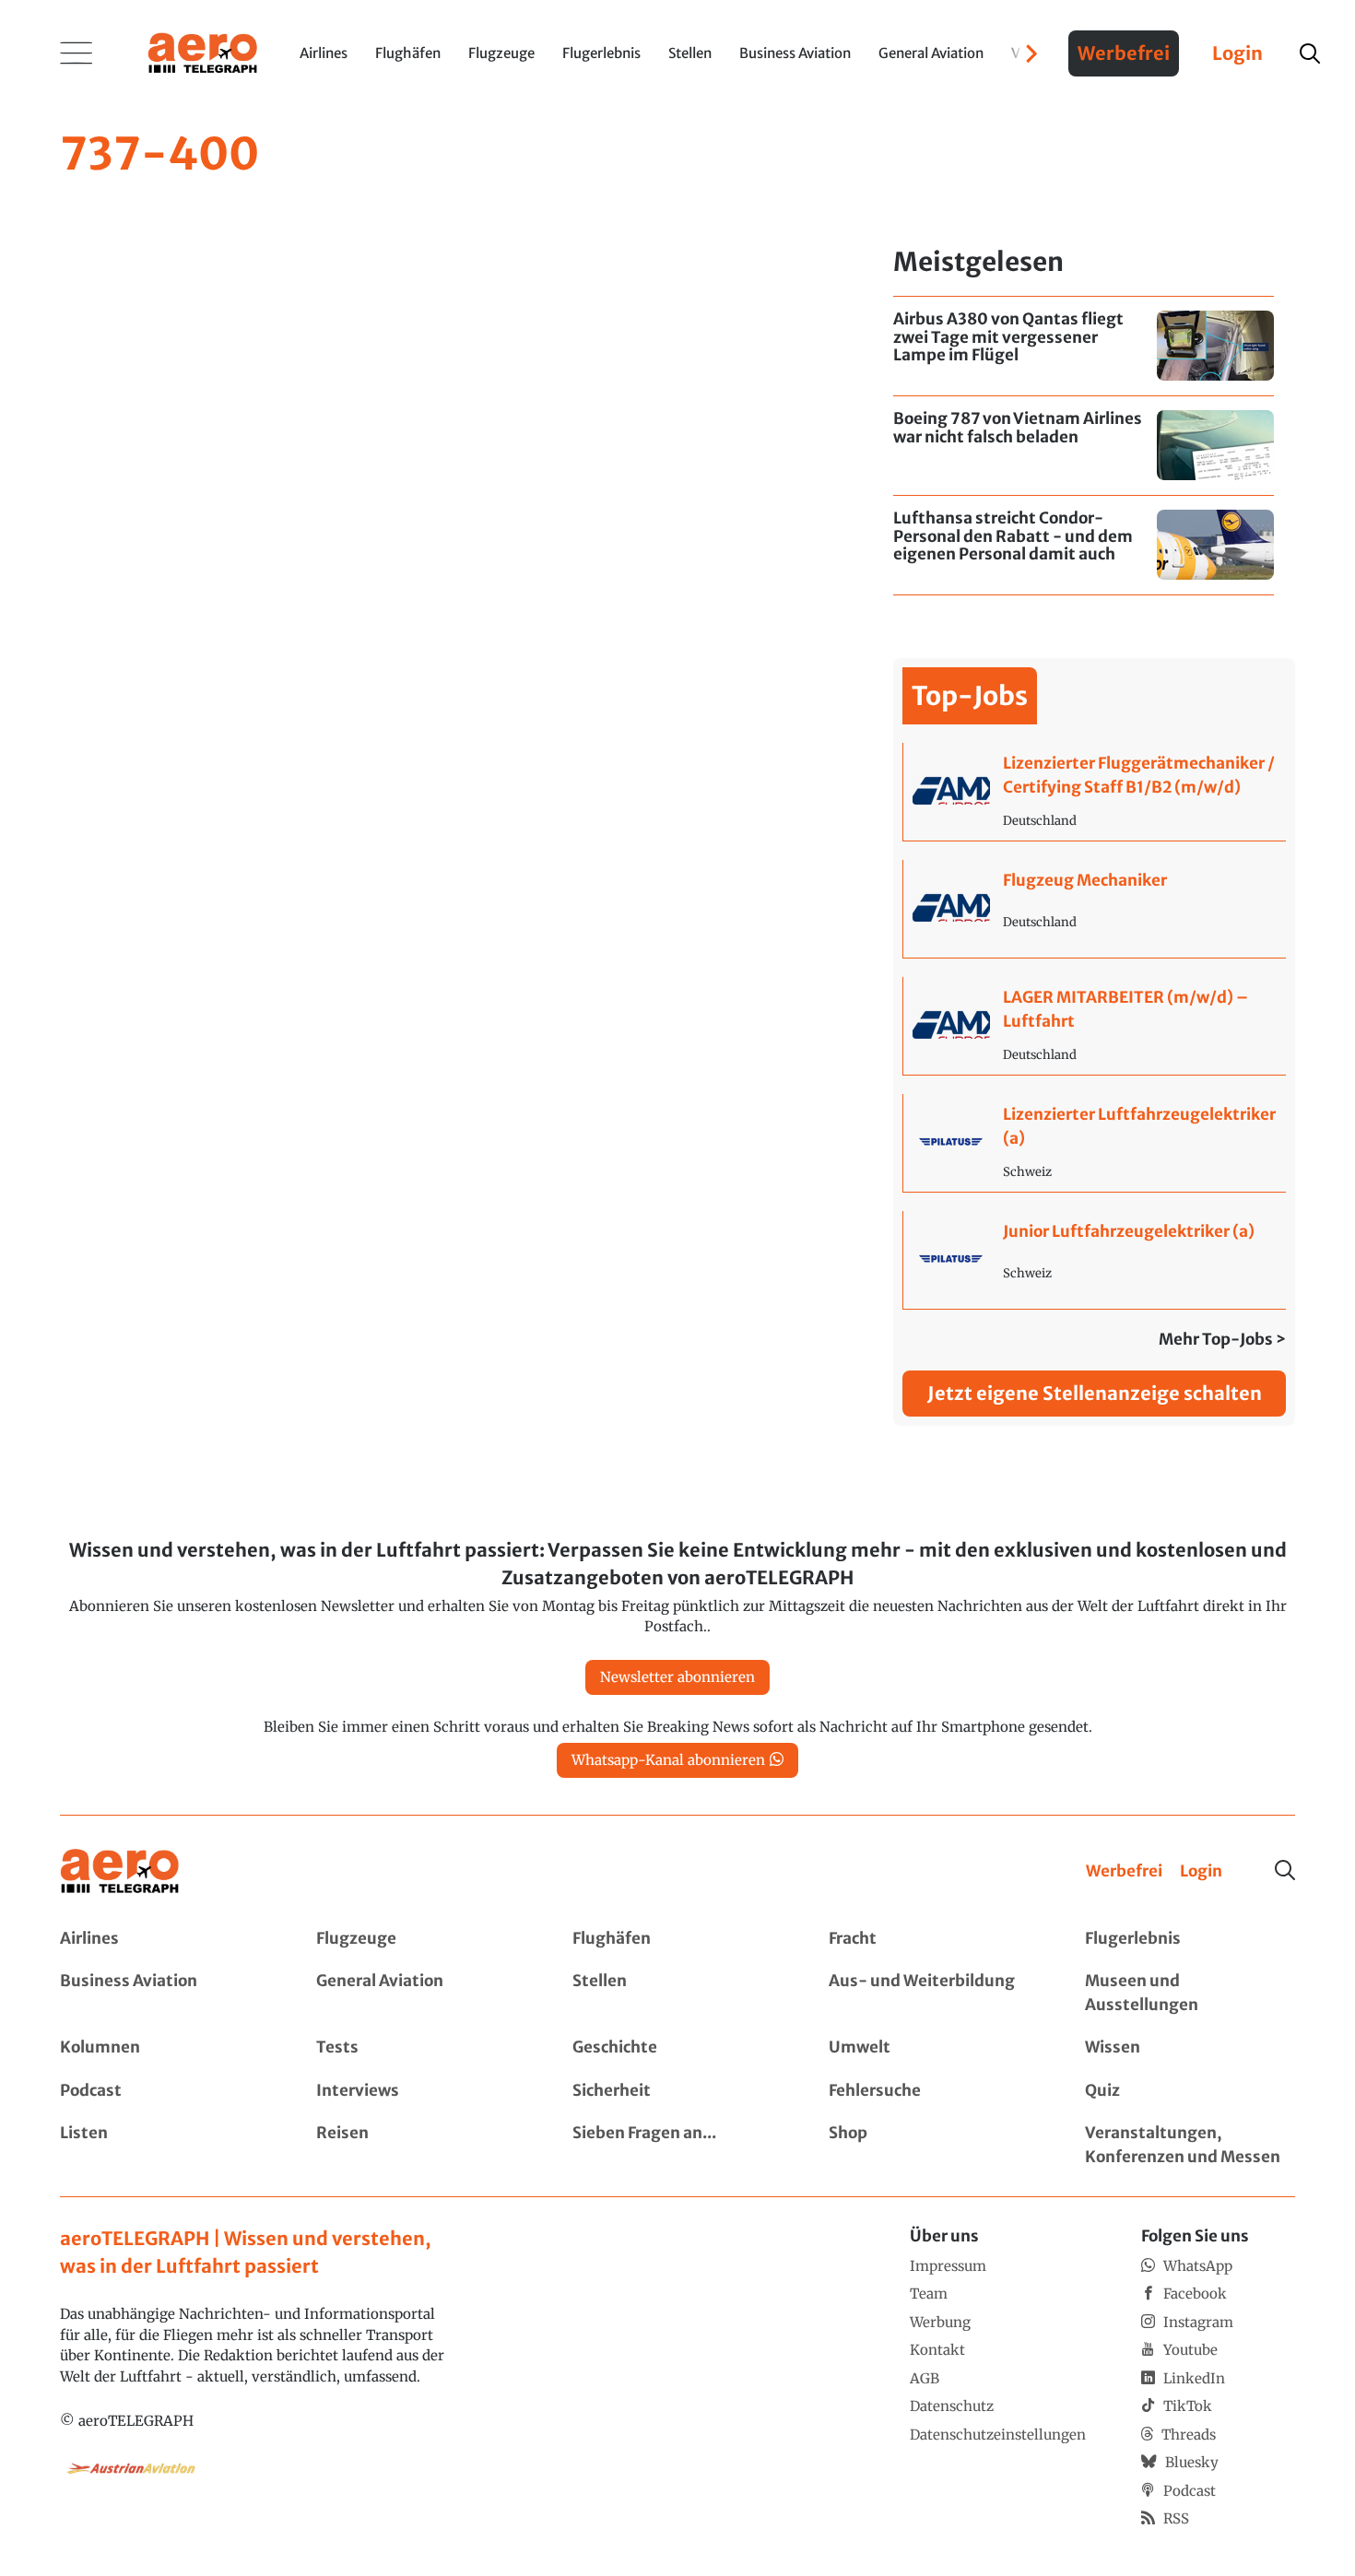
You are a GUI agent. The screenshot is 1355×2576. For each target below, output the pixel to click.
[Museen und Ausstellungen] (1190, 1993)
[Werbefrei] (1124, 1872)
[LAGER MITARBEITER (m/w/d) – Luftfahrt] (1095, 1026)
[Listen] (165, 2145)
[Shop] (934, 2145)
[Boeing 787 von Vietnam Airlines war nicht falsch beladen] (1084, 446)
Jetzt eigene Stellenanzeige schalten (1095, 1393)
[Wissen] (1190, 2048)
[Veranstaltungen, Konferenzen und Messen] (1190, 2145)
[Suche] (1285, 1870)
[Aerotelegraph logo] (203, 52)
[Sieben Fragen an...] (677, 2145)
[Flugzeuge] (421, 1939)
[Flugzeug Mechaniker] (1095, 909)
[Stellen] (677, 1993)
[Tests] (421, 2048)
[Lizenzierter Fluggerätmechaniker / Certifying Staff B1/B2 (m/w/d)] (1095, 792)
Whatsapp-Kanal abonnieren (668, 1760)
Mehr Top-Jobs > (1222, 1339)
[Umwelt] (934, 2048)
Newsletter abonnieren (677, 1677)
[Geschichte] (677, 2048)
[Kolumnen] (165, 2048)
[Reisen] (421, 2145)
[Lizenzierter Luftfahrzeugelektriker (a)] (1095, 1143)
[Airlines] (165, 1939)
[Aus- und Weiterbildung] (934, 1993)
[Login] (1201, 1872)
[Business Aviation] (165, 1993)
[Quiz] (1190, 2091)
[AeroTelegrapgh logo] (120, 1871)
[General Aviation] (421, 1993)
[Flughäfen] (677, 1939)
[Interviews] (421, 2091)
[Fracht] (934, 1939)
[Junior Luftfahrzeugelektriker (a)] (1095, 1260)
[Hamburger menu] (77, 53)
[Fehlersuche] (934, 2091)
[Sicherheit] (677, 2091)
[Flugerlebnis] (1190, 1939)
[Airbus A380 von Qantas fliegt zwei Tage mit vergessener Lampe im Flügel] (1084, 346)
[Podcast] (165, 2091)
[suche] (1310, 53)
